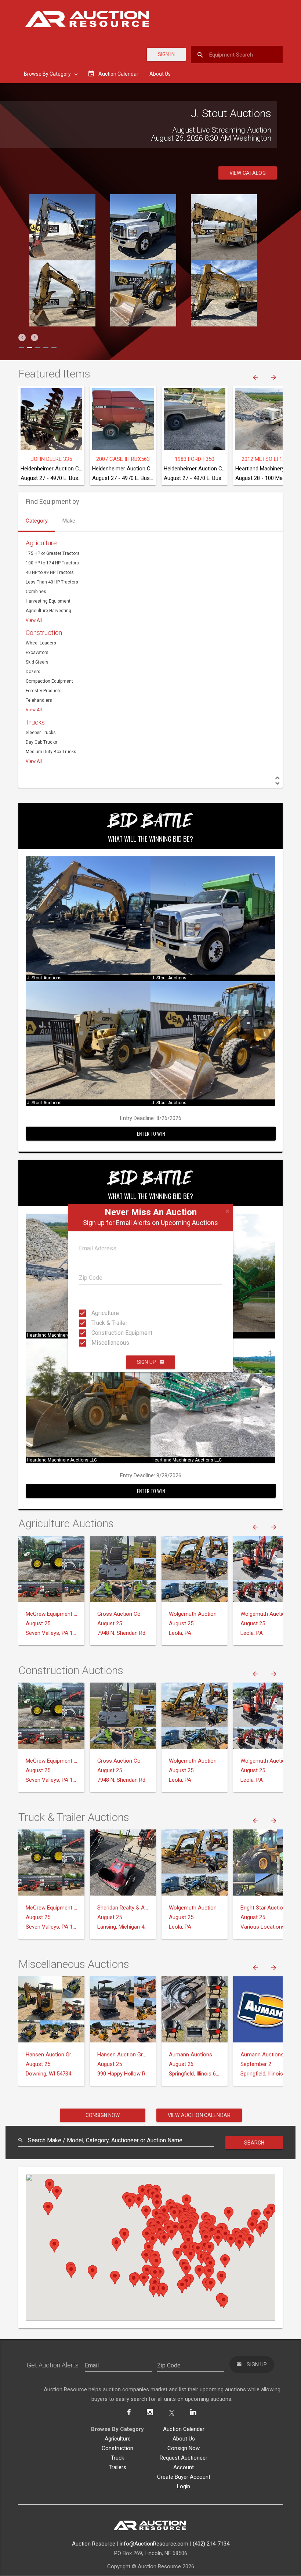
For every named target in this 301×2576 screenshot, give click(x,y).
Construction (44, 633)
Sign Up (146, 1362)
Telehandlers (39, 700)
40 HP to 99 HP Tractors (50, 572)
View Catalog (248, 173)
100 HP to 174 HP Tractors (52, 563)
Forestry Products (44, 691)
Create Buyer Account (184, 2477)
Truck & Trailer (98, 1323)
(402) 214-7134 (211, 2544)
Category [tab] (37, 521)
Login (184, 2486)
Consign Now (103, 2115)
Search (254, 2143)
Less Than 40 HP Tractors (52, 582)
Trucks (35, 722)
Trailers (117, 2467)
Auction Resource (94, 2544)
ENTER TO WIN (151, 1133)
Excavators (37, 653)
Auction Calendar (184, 2429)
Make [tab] (69, 521)
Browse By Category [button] (48, 74)
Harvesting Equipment (48, 601)
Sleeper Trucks (41, 733)
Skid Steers (37, 662)
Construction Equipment (98, 1333)
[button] (22, 337)
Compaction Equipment (49, 681)
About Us (160, 74)
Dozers (33, 672)
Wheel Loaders (41, 643)
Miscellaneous (98, 1343)
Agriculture (98, 1313)
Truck (117, 2458)
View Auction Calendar (199, 2115)
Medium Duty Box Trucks (51, 752)
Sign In (166, 54)
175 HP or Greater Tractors (53, 553)
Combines (36, 592)
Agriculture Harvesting (48, 611)
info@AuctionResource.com (154, 2544)
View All (34, 620)
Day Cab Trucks (41, 742)
